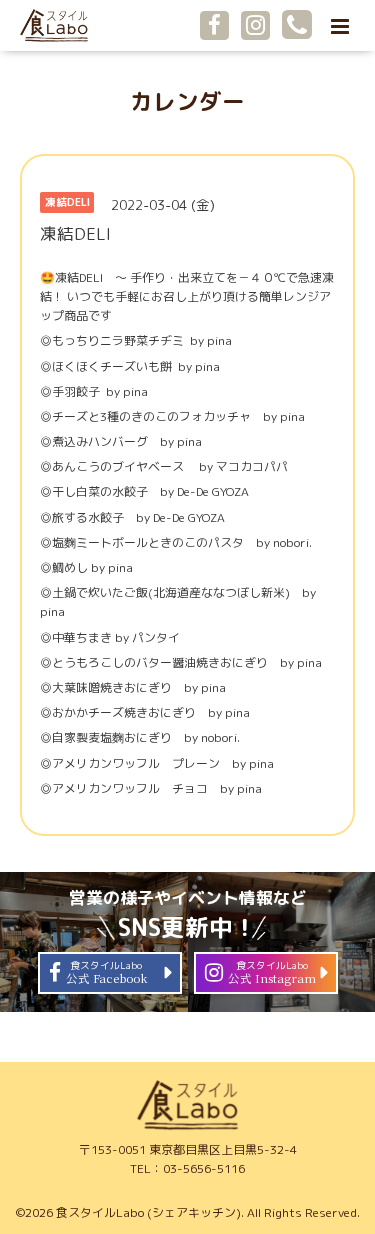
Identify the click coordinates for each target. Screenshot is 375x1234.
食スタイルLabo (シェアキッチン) (148, 1212)
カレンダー (187, 101)
